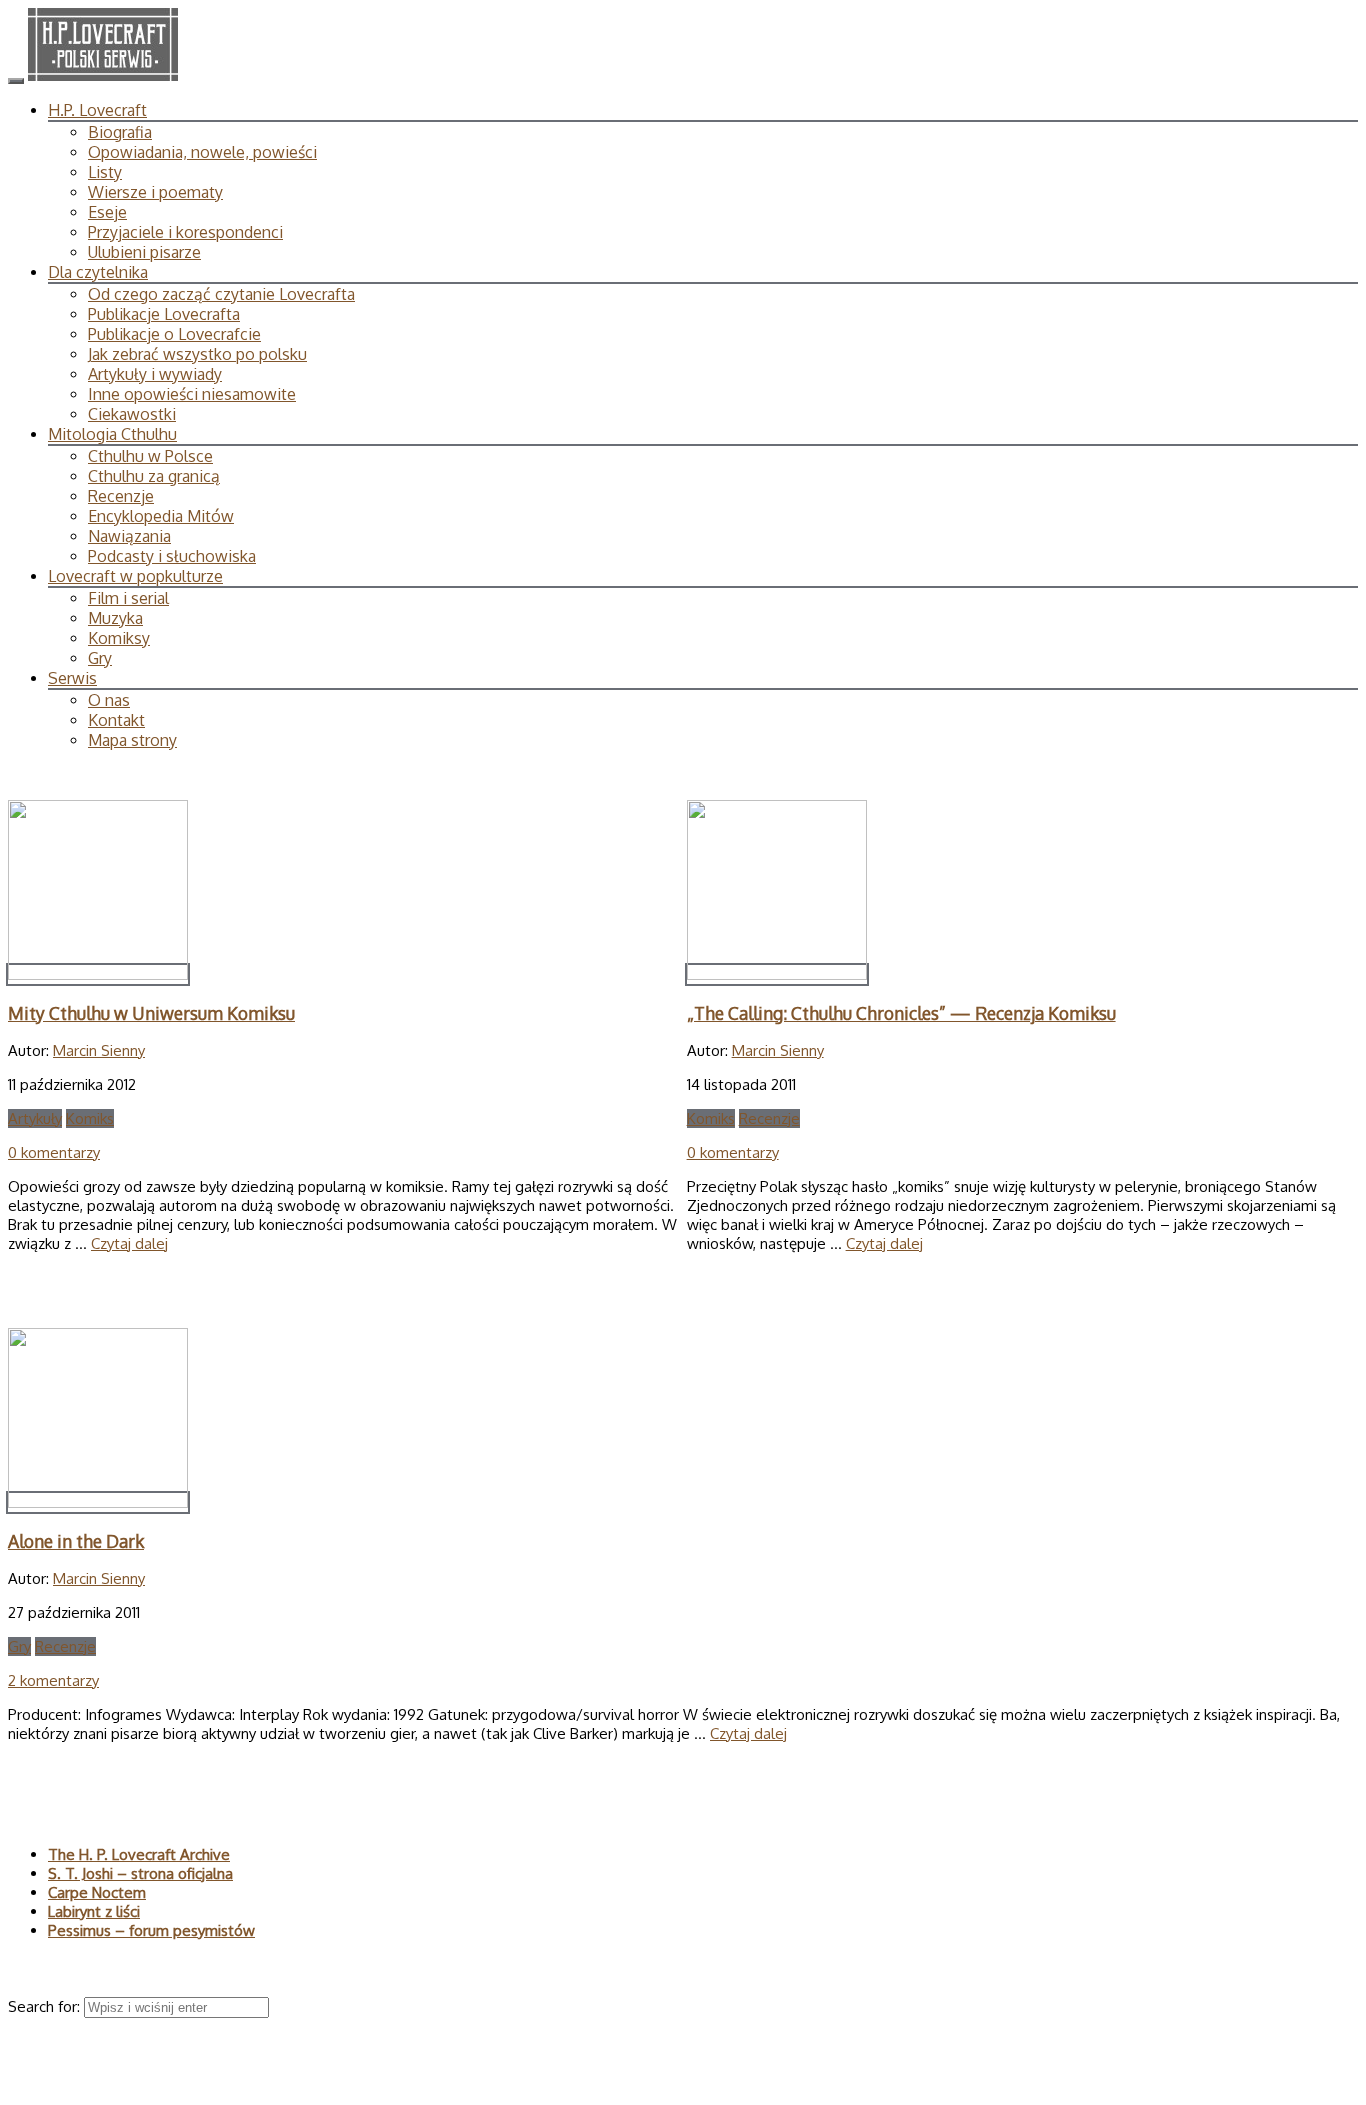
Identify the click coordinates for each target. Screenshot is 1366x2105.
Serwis (72, 678)
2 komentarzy (53, 1680)
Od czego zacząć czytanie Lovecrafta (221, 294)
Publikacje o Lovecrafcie (174, 334)
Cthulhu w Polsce (150, 456)
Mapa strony (132, 740)
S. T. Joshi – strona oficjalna (140, 1873)
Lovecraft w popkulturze (135, 576)
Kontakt (116, 720)
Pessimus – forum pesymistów (151, 1930)
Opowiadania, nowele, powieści (202, 152)
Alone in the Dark (76, 1541)
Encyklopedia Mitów (161, 516)
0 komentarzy (54, 1152)
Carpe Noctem (97, 1892)
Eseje (107, 212)
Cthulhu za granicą (154, 476)
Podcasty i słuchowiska (172, 556)
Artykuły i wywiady (155, 374)
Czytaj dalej (129, 1243)
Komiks (90, 1118)
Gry (100, 658)
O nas (109, 700)
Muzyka (115, 618)
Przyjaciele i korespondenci (185, 232)
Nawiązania (129, 536)
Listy (105, 172)
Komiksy (119, 638)
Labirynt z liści (94, 1911)
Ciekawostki (132, 414)
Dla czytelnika (98, 272)
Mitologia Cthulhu (112, 434)
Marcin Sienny (99, 1050)
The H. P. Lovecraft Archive (139, 1854)
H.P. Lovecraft (97, 110)
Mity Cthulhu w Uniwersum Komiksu (151, 1013)
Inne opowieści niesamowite (192, 394)
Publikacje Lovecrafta (164, 314)
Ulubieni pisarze (144, 252)
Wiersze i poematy (155, 192)
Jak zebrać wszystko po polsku (197, 354)
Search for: (46, 2006)
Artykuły (35, 1118)
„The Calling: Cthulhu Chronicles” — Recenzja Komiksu (901, 1013)
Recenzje (121, 496)
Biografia (120, 132)
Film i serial (128, 598)
